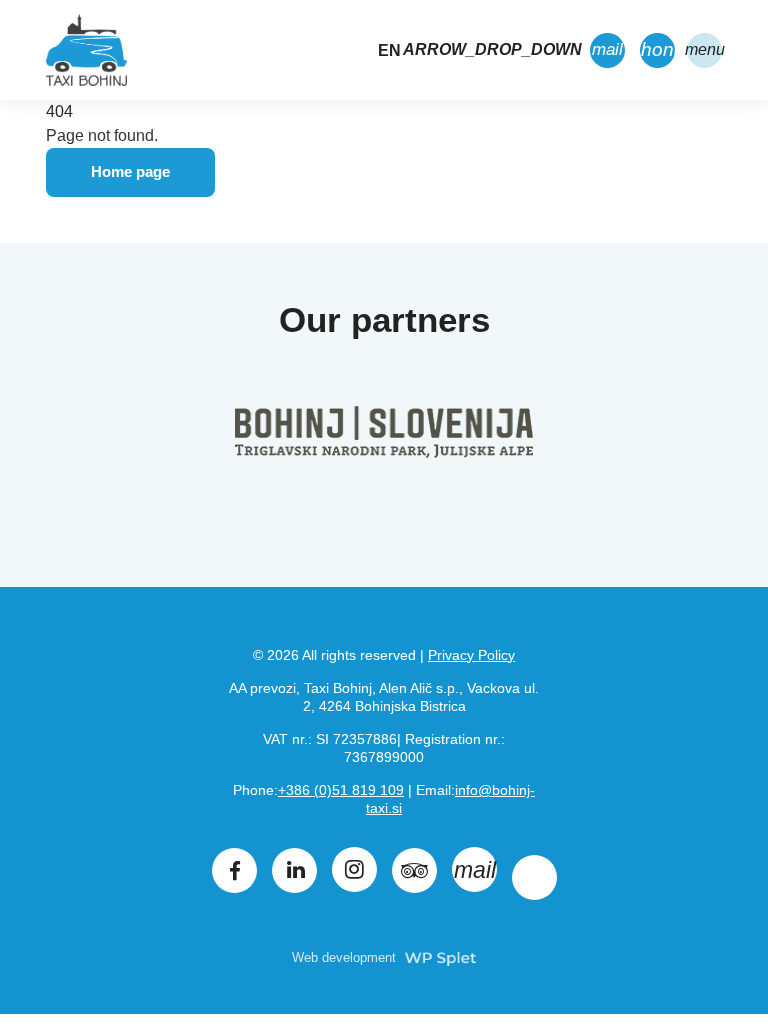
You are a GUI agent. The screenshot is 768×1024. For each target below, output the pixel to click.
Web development (346, 957)
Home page (130, 171)
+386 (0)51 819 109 (341, 790)
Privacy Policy (471, 655)
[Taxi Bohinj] (86, 50)
